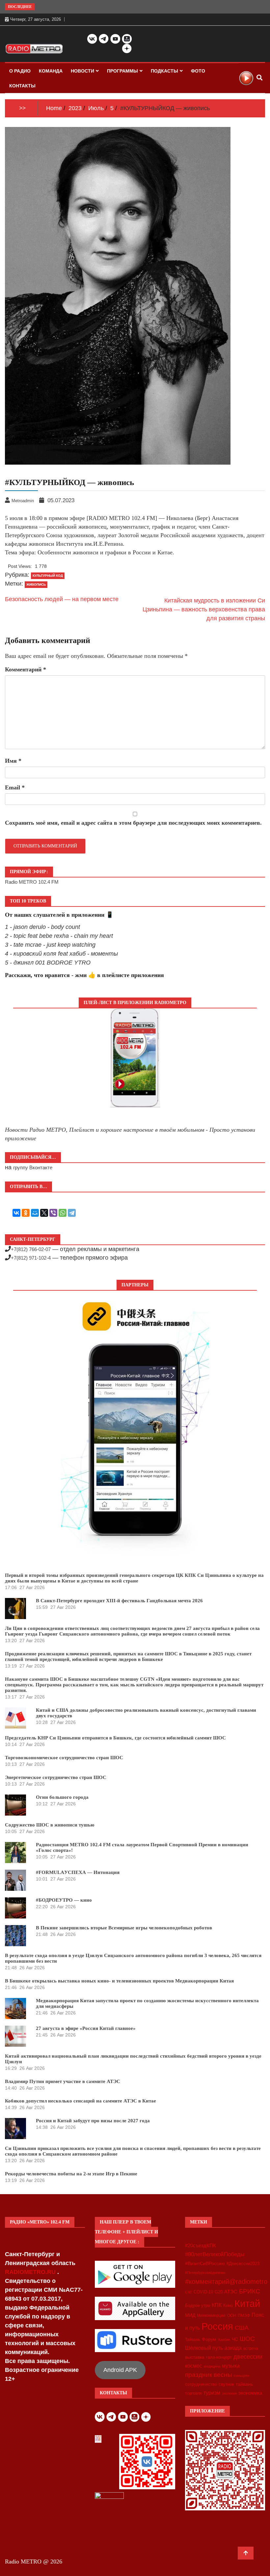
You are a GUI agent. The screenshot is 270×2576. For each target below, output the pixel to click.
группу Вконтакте (33, 1167)
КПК (217, 2305)
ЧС (235, 2339)
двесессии (248, 2357)
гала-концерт (219, 2357)
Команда (51, 71)
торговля (193, 2393)
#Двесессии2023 (243, 2264)
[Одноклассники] (26, 1213)
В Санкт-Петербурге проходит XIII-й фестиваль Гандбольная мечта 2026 (119, 1601)
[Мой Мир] (35, 1213)
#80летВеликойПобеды (215, 2254)
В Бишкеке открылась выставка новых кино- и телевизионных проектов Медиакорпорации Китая (119, 1981)
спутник (226, 2384)
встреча (251, 2348)
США (242, 2328)
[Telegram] (72, 1213)
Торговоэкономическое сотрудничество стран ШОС (64, 1758)
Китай (247, 2303)
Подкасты (164, 71)
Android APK (120, 2370)
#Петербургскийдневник (205, 2273)
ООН (232, 2315)
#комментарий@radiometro (226, 2282)
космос (194, 2366)
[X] (44, 1213)
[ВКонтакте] (16, 1213)
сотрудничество (201, 2384)
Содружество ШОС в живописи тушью (50, 1825)
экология (229, 2393)
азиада (233, 2348)
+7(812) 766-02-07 (31, 1249)
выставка (195, 2357)
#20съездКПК (201, 2246)
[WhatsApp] (63, 1213)
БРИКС (250, 2291)
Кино (228, 2305)
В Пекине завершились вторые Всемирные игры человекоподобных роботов (124, 1928)
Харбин (224, 2340)
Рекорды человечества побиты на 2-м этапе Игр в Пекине (71, 2174)
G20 (219, 2292)
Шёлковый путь (204, 2348)
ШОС (247, 2339)
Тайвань (193, 2340)
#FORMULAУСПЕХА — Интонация (78, 1872)
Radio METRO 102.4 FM (32, 882)
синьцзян (242, 2376)
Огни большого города (62, 1797)
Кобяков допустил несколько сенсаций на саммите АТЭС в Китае (81, 2101)
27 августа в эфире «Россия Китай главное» (86, 2028)
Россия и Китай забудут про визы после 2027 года (93, 2121)
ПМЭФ (244, 2315)
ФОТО (198, 71)
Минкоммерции (211, 2315)
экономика (250, 2393)
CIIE (189, 2292)
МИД (190, 2315)
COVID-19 (203, 2292)
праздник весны (209, 2375)
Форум (209, 2339)
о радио (20, 71)
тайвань (244, 2384)
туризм (212, 2393)
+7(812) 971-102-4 (31, 1258)
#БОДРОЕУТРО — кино (64, 1900)
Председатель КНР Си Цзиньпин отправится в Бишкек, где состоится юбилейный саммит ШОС (115, 1738)
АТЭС (231, 2292)
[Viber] (53, 1213)
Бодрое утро (198, 2305)
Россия (217, 2326)
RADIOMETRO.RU (31, 2272)
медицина (212, 2366)
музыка (231, 2366)
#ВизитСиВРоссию (205, 2263)
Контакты (22, 86)
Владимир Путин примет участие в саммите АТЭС (63, 2081)
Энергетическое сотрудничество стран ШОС (56, 1777)
